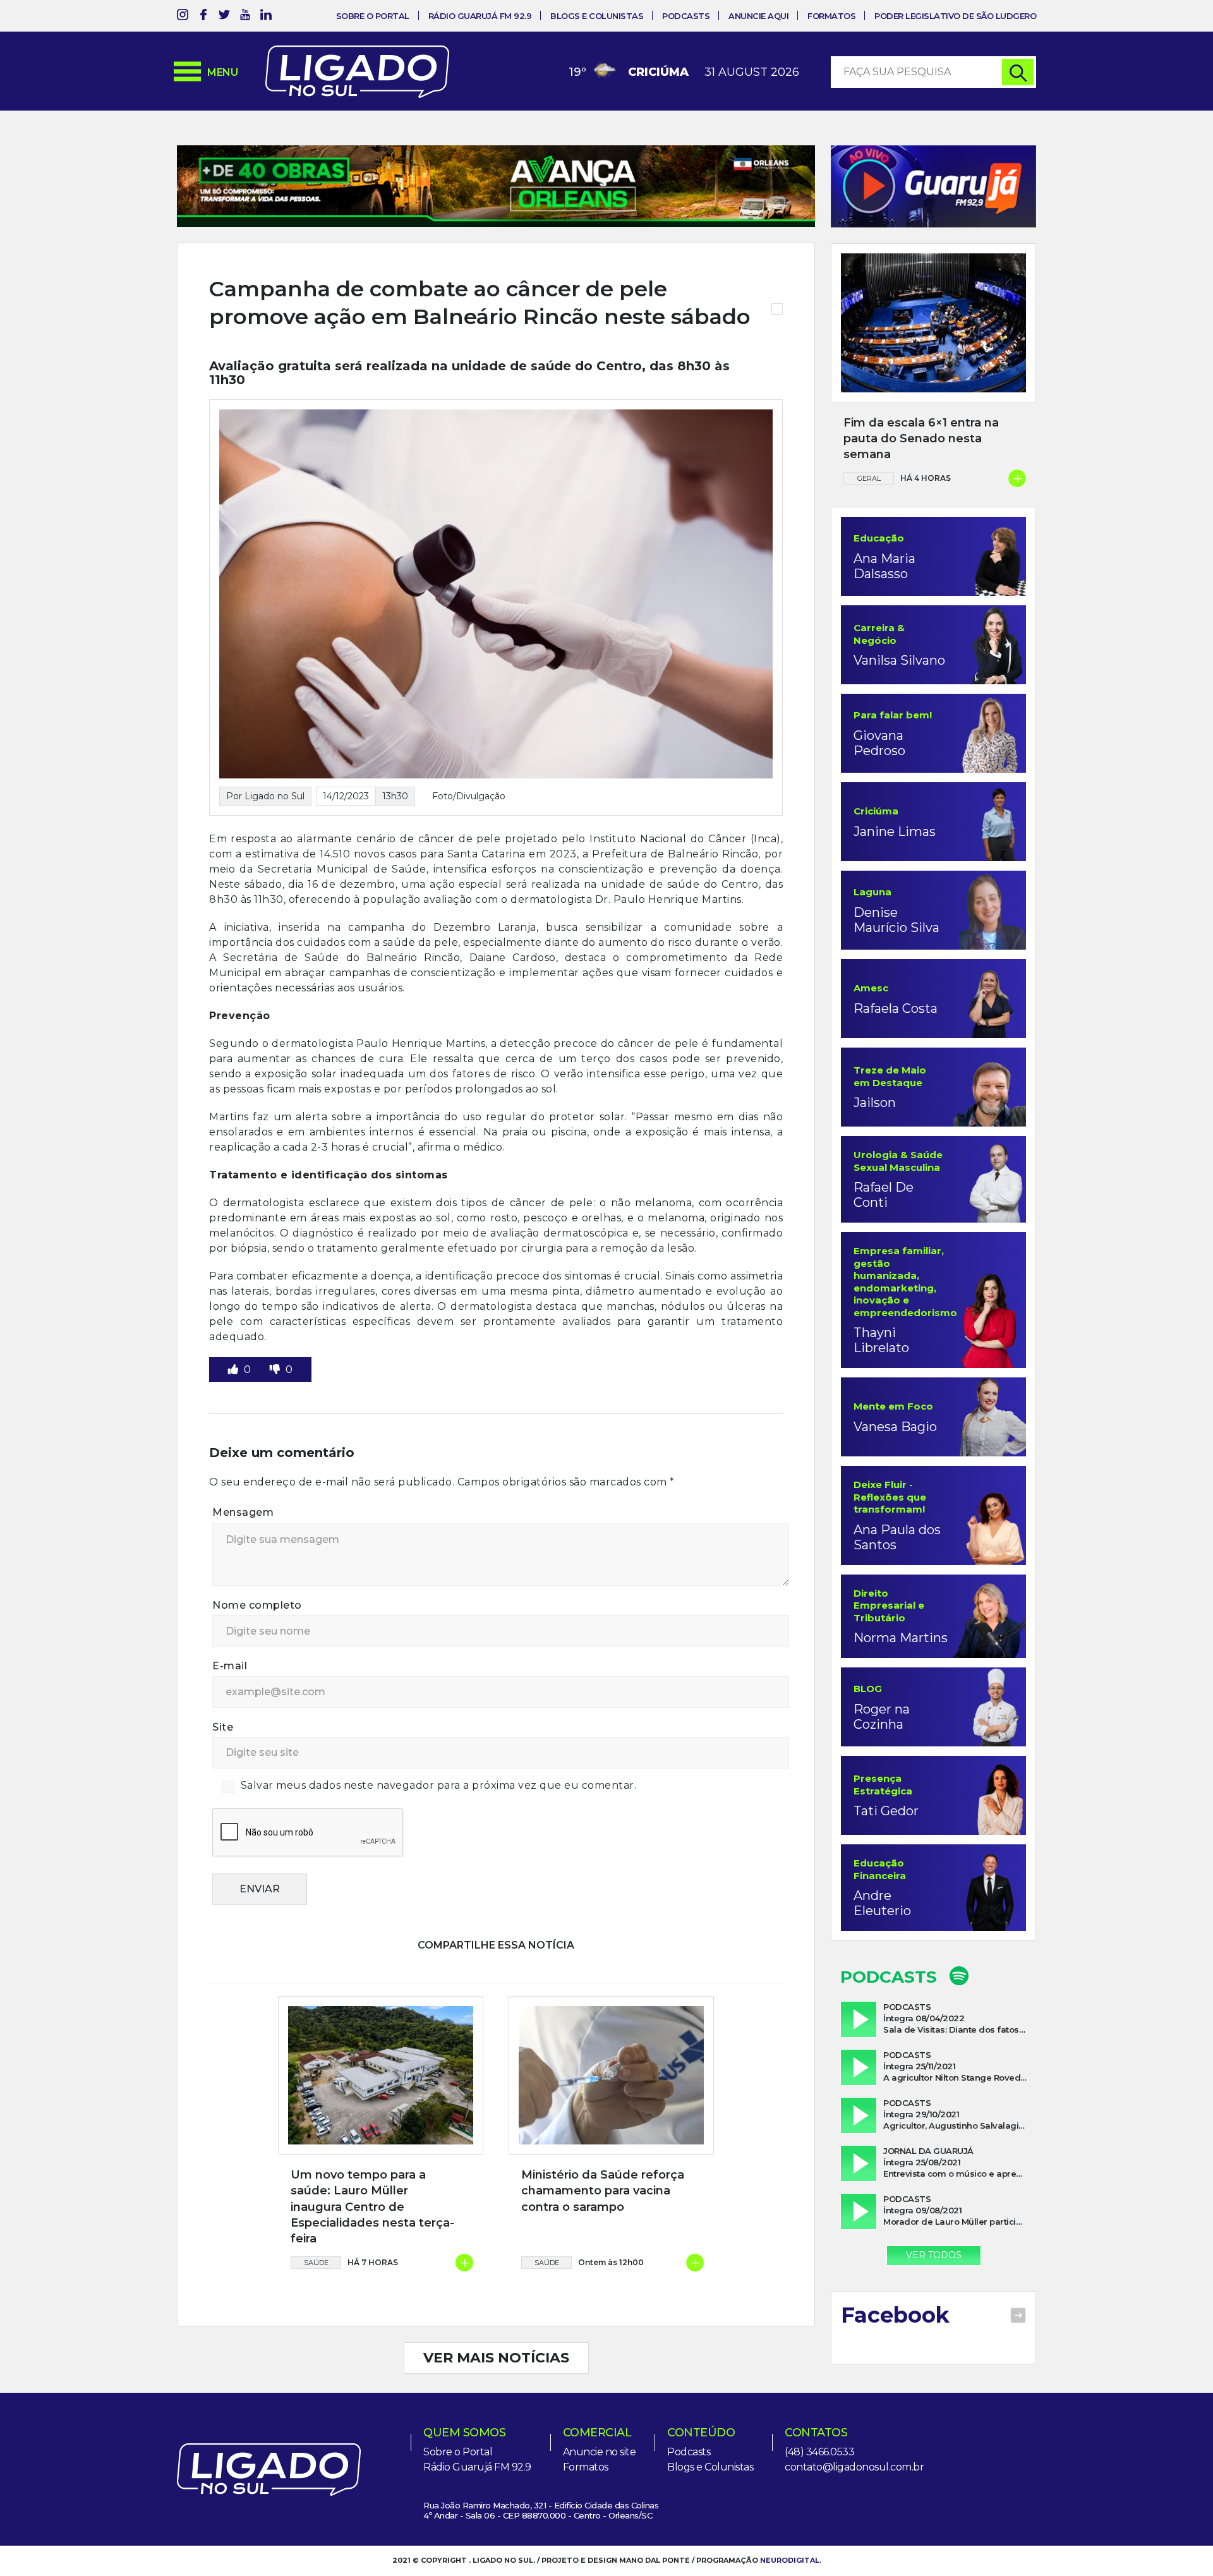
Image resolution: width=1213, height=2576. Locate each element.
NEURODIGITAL (790, 2560)
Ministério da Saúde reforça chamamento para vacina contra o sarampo (603, 2191)
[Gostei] (234, 1370)
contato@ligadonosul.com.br (854, 2467)
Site (223, 1727)
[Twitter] (224, 17)
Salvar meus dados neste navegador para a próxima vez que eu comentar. (439, 1785)
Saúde (316, 2263)
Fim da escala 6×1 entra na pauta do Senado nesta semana (921, 438)
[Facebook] (203, 17)
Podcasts (686, 16)
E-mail (230, 1666)
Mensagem (243, 1512)
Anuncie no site (600, 2452)
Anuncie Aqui (758, 16)
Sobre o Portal (373, 16)
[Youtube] (245, 17)
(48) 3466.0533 (819, 2452)
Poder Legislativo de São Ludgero (955, 16)
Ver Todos (934, 2255)
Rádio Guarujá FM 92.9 (480, 16)
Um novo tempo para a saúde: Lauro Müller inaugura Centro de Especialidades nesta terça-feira (372, 2207)
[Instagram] (183, 17)
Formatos (831, 16)
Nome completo (257, 1605)
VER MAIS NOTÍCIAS (496, 2358)
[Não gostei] (276, 1370)
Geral (869, 478)
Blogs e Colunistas (597, 16)
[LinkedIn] (266, 17)
